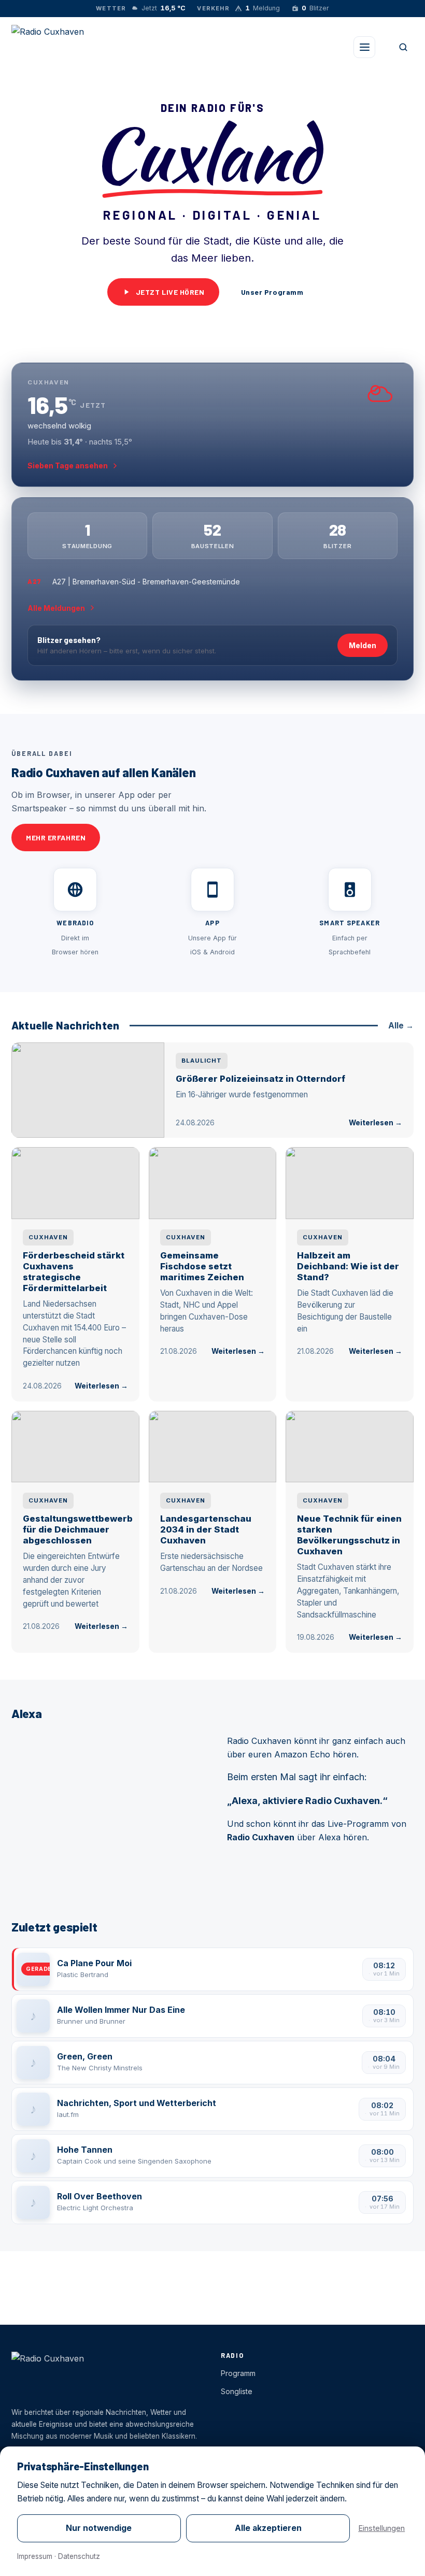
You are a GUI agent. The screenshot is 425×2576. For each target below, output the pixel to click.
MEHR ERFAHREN (56, 838)
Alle (401, 1026)
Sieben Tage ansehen (68, 466)
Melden (363, 645)
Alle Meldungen (56, 608)
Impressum (35, 2556)
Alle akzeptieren (268, 2528)
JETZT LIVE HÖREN (170, 292)
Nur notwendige (99, 2528)
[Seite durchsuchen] (403, 47)
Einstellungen (381, 2528)
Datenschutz (79, 2556)
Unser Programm (272, 292)
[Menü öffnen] (364, 47)
